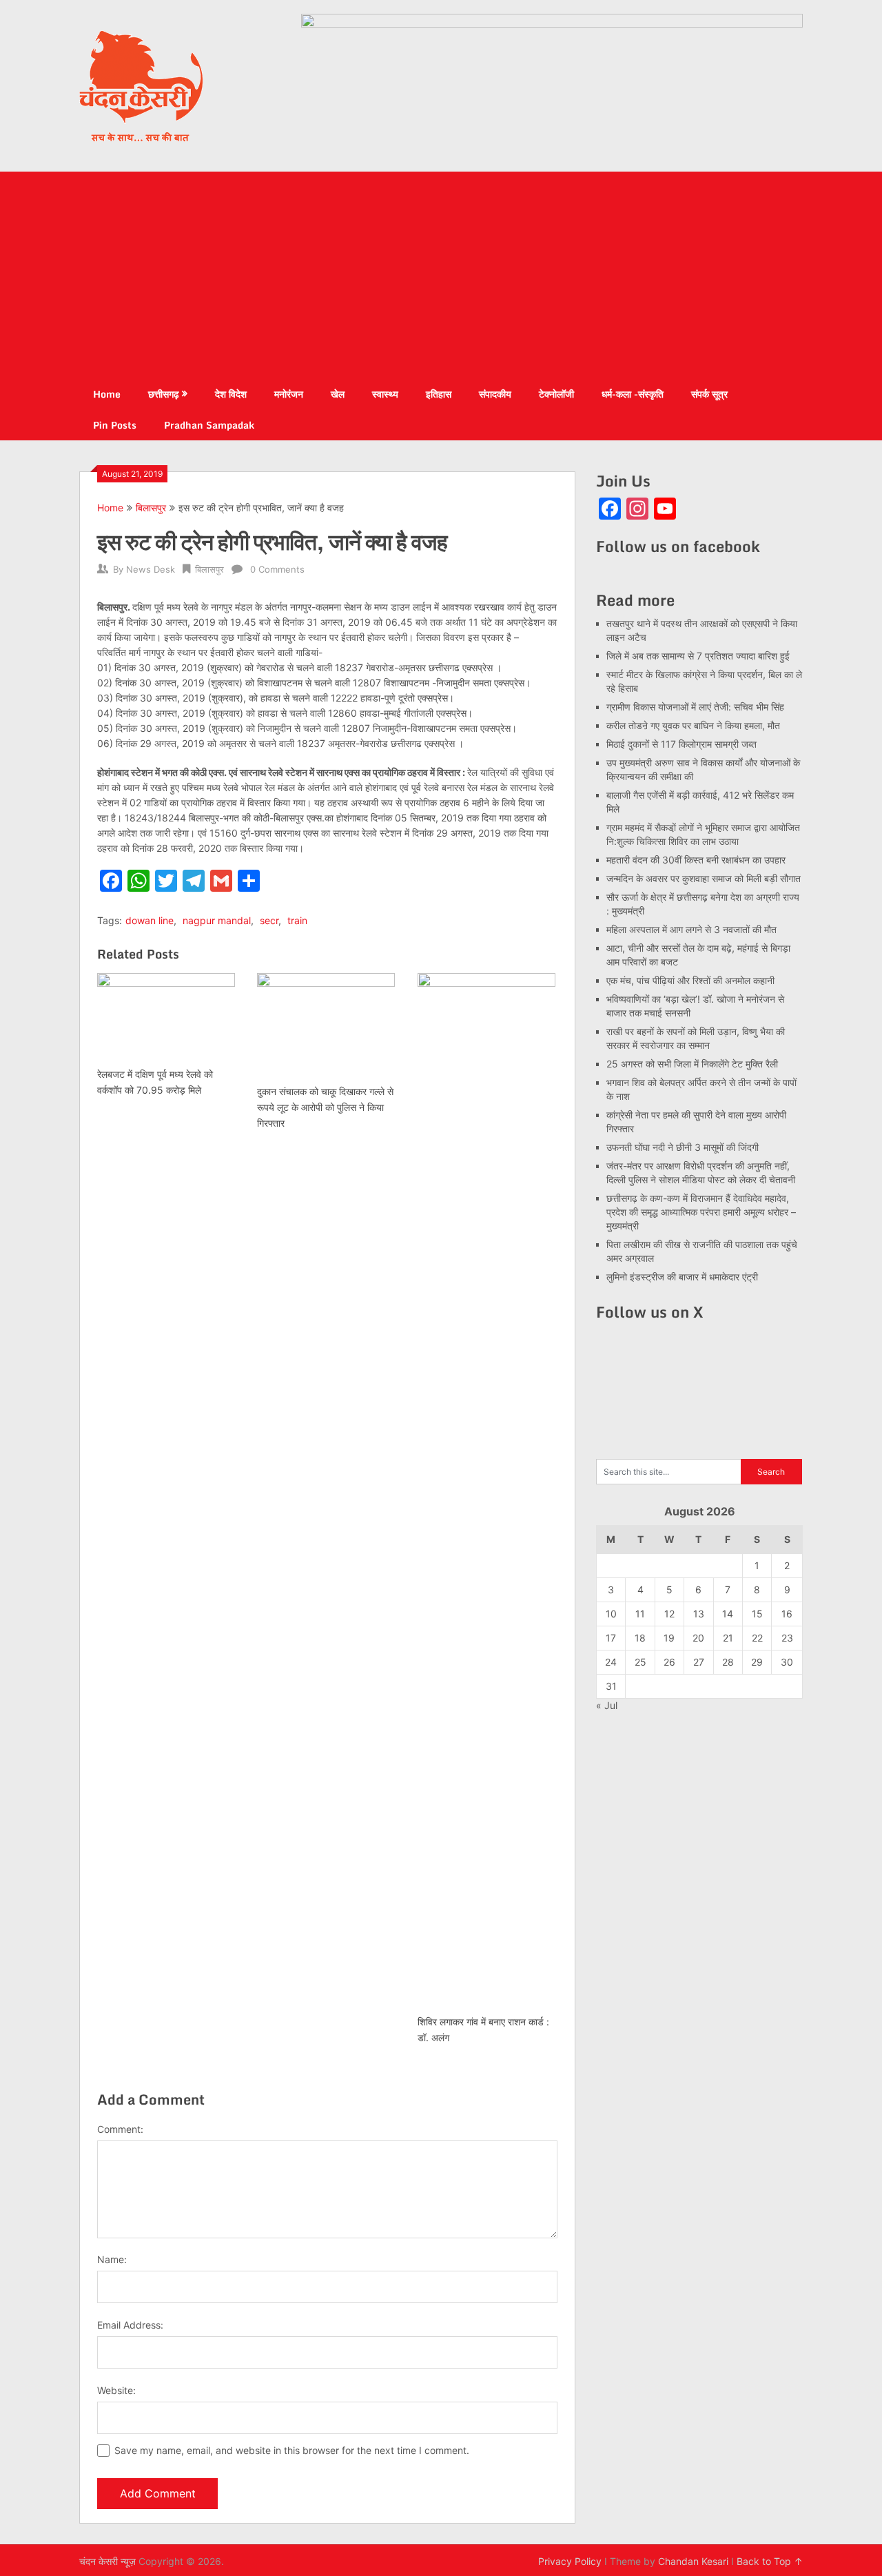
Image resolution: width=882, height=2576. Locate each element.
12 (669, 1614)
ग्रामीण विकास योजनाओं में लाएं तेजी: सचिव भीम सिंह (695, 707)
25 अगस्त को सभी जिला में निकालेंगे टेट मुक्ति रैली (692, 1064)
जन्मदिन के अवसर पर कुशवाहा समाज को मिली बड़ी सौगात (704, 878)
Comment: (120, 2129)
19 (669, 1638)
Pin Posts (115, 425)
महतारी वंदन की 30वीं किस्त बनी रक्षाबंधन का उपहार (696, 860)
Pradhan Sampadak (209, 425)
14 (728, 1614)
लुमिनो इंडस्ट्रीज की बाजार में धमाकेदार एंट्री (682, 1277)
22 (757, 1638)
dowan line (150, 920)
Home (107, 394)
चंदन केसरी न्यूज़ (107, 2561)
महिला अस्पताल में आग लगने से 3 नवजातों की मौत (691, 929)
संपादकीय (495, 394)
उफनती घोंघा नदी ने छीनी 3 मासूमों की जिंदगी (683, 1147)
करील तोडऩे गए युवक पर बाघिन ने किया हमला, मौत (693, 725)
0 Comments (277, 569)
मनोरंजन (289, 394)
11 (640, 1614)
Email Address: (130, 2325)
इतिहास (439, 394)
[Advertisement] (441, 275)
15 (757, 1614)
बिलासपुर (151, 508)
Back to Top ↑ (770, 2561)
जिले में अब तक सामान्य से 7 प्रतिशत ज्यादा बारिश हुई (698, 656)
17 (611, 1638)
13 (699, 1614)
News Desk (151, 569)
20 (698, 1638)
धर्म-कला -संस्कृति (633, 394)
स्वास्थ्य (385, 394)
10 (611, 1614)
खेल (338, 394)
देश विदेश (231, 394)
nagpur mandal (217, 920)
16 (787, 1614)
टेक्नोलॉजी (556, 394)
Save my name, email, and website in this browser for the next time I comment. (292, 2450)
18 (640, 1638)
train (297, 920)
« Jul (607, 1705)
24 (611, 1662)
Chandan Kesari (693, 2561)
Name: (112, 2259)
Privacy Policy (570, 2561)
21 (728, 1638)
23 (787, 1638)
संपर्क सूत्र (709, 394)
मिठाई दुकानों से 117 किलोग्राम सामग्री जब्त (681, 744)
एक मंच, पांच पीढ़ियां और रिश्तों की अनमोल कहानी (690, 980)
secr (269, 920)
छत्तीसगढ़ (164, 394)
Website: (116, 2390)
